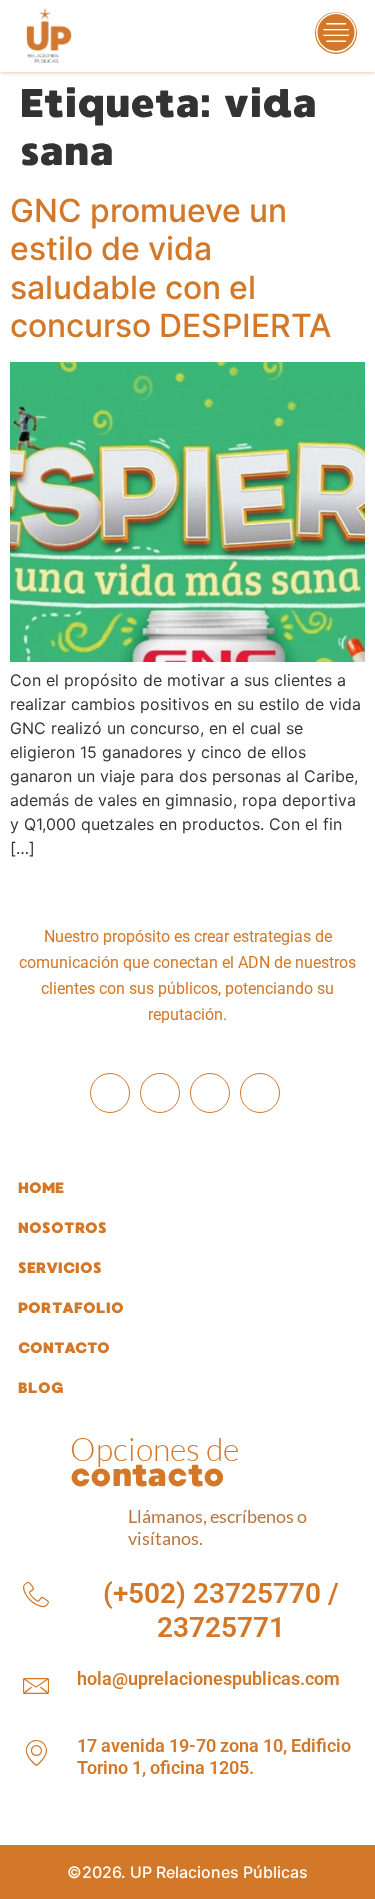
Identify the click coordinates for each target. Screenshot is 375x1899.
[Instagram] (160, 1093)
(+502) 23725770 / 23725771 (221, 1610)
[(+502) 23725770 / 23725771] (36, 1595)
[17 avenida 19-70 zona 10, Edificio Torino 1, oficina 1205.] (36, 1753)
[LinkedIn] (210, 1093)
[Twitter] (260, 1093)
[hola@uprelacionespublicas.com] (36, 1686)
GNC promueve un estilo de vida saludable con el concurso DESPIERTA (170, 268)
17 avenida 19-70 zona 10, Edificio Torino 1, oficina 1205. (214, 1756)
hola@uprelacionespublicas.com (208, 1678)
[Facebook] (110, 1093)
